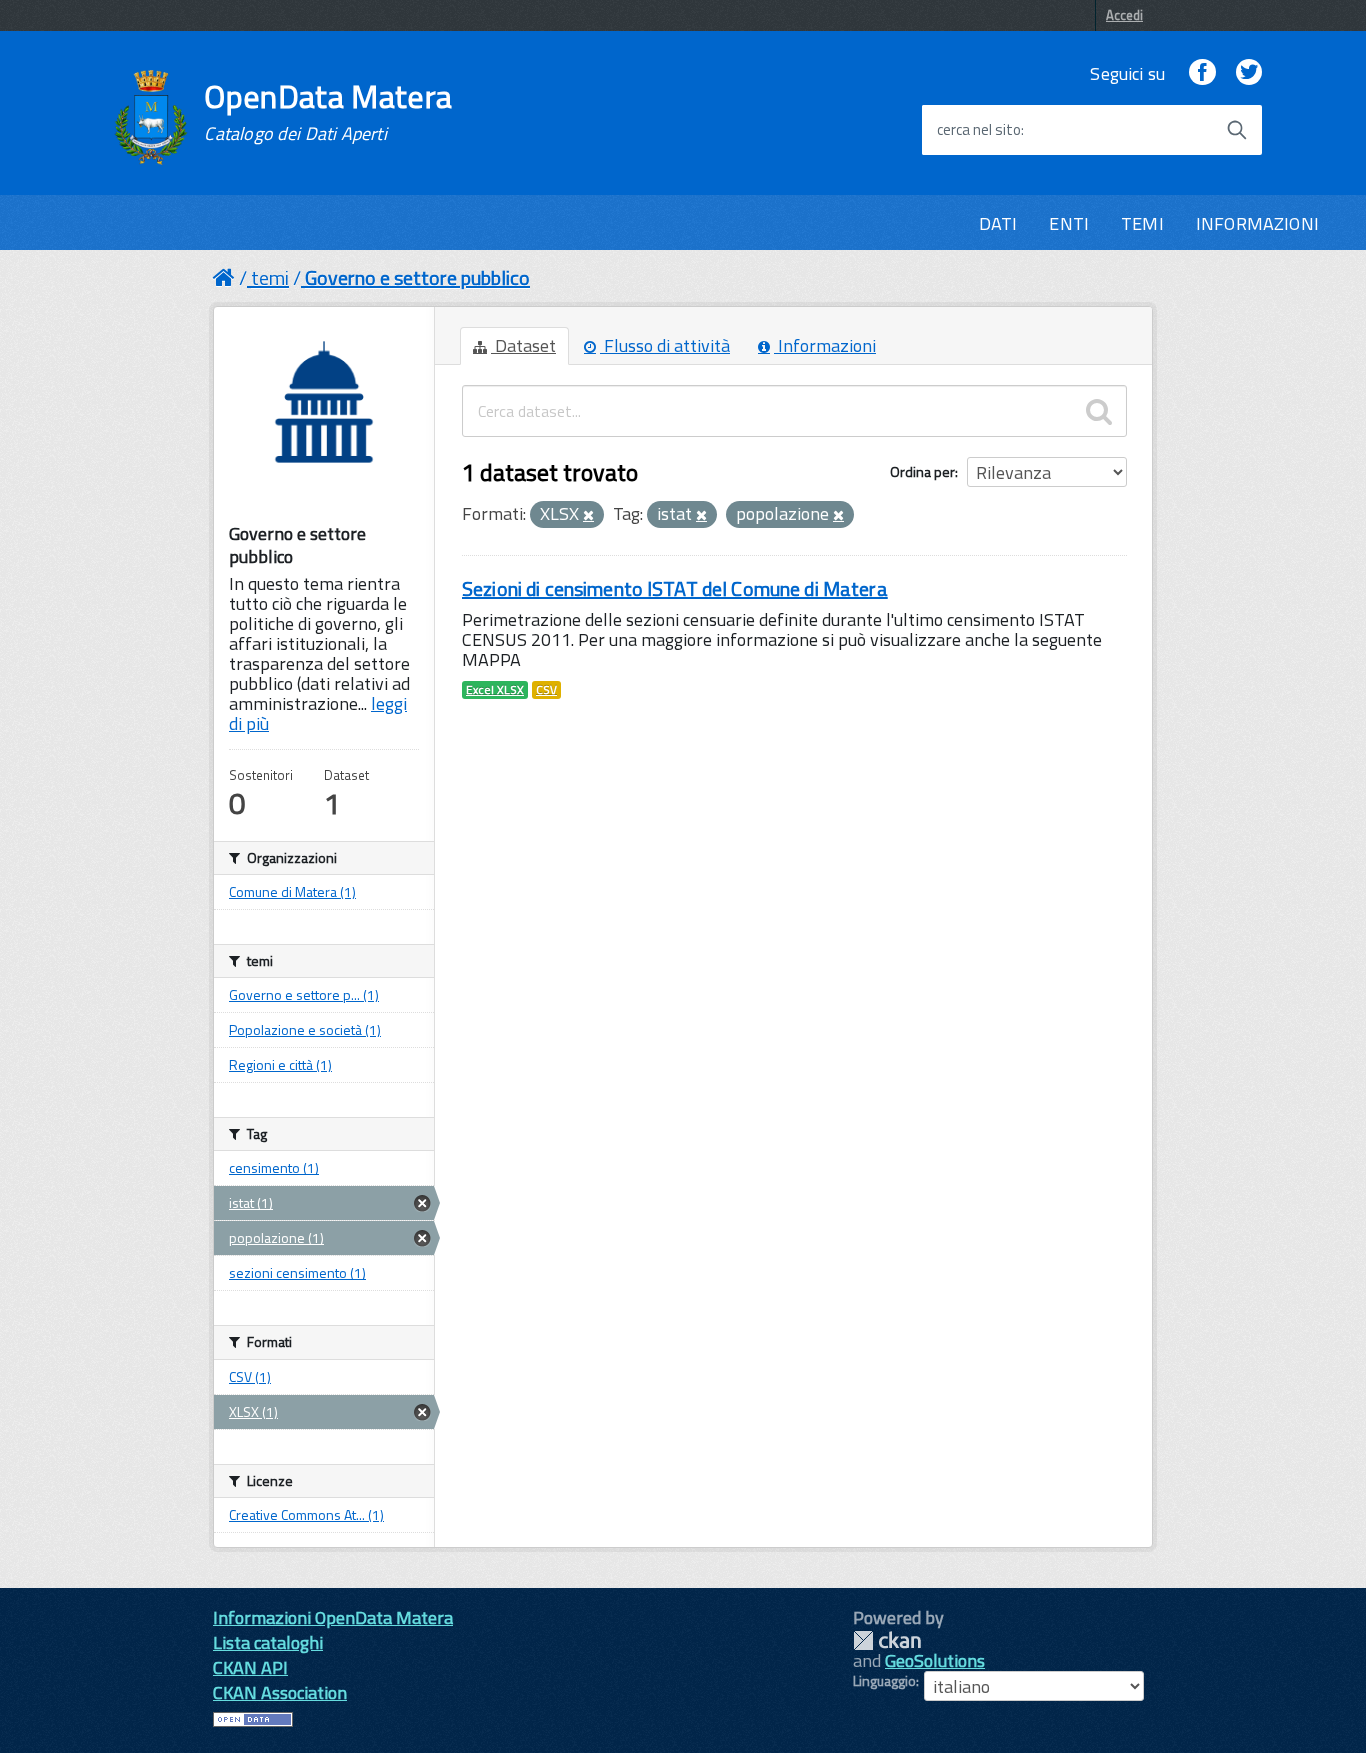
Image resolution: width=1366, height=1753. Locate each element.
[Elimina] (588, 516)
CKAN (887, 1640)
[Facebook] (1202, 73)
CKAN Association (280, 1692)
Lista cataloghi (268, 1642)
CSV (546, 690)
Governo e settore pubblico (417, 277)
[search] (1099, 411)
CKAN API (250, 1667)
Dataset (523, 345)
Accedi (1124, 15)
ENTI (1069, 223)
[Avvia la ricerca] (1237, 130)
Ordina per (922, 471)
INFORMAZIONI (1257, 223)
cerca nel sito (979, 130)
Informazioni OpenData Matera (333, 1617)
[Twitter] (1249, 73)
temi (270, 277)
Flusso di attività (665, 345)
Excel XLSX (495, 690)
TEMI (1142, 223)
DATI (998, 223)
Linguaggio (884, 1681)
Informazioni (825, 345)
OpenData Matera (328, 112)
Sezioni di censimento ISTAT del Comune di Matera (675, 588)
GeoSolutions (935, 1660)
